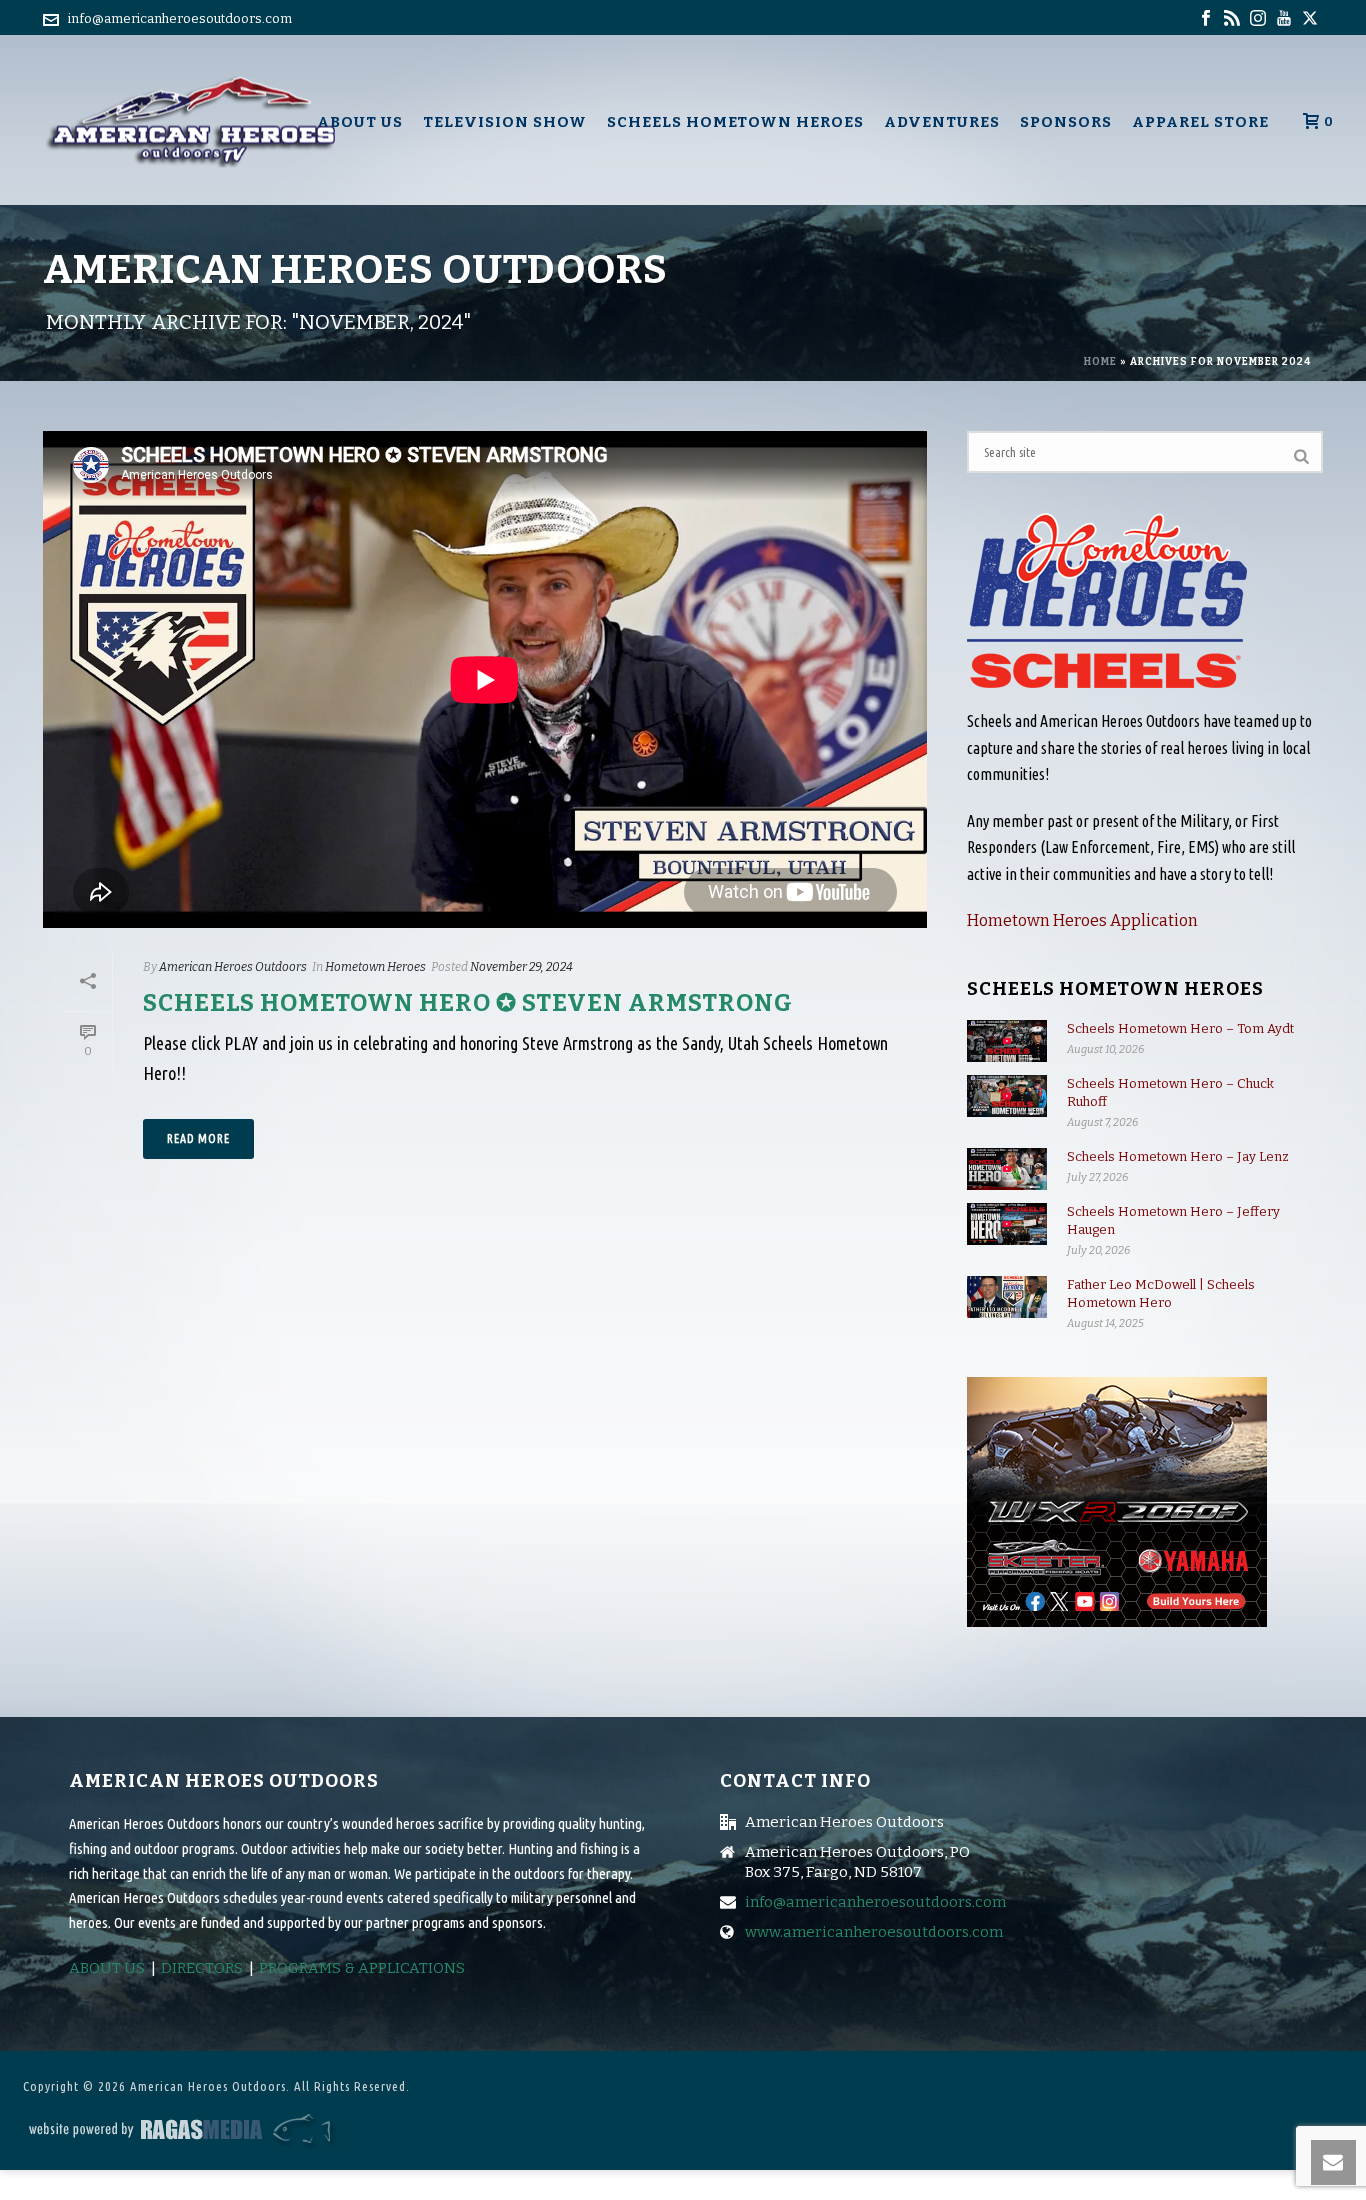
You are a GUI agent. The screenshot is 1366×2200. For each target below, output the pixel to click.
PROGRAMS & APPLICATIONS (362, 1968)
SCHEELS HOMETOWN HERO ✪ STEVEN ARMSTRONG (468, 1003)
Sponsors (1066, 122)
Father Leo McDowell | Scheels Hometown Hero (1161, 1293)
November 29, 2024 (521, 967)
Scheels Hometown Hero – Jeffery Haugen (1173, 1220)
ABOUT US (107, 1968)
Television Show (505, 122)
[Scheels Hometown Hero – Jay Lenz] (1007, 1169)
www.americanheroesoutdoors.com (874, 1932)
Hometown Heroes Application (1082, 920)
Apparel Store (1200, 122)
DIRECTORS (202, 1968)
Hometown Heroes (375, 967)
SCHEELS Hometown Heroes (735, 122)
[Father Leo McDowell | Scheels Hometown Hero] (1007, 1297)
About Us (360, 122)
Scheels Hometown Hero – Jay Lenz (1178, 1156)
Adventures (942, 122)
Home (1100, 362)
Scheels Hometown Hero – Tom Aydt (1180, 1028)
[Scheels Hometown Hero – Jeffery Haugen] (1007, 1224)
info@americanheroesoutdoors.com (180, 18)
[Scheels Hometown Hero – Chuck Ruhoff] (1007, 1096)
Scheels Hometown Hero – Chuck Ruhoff (1170, 1092)
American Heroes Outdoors (233, 967)
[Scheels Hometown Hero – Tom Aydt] (1007, 1041)
